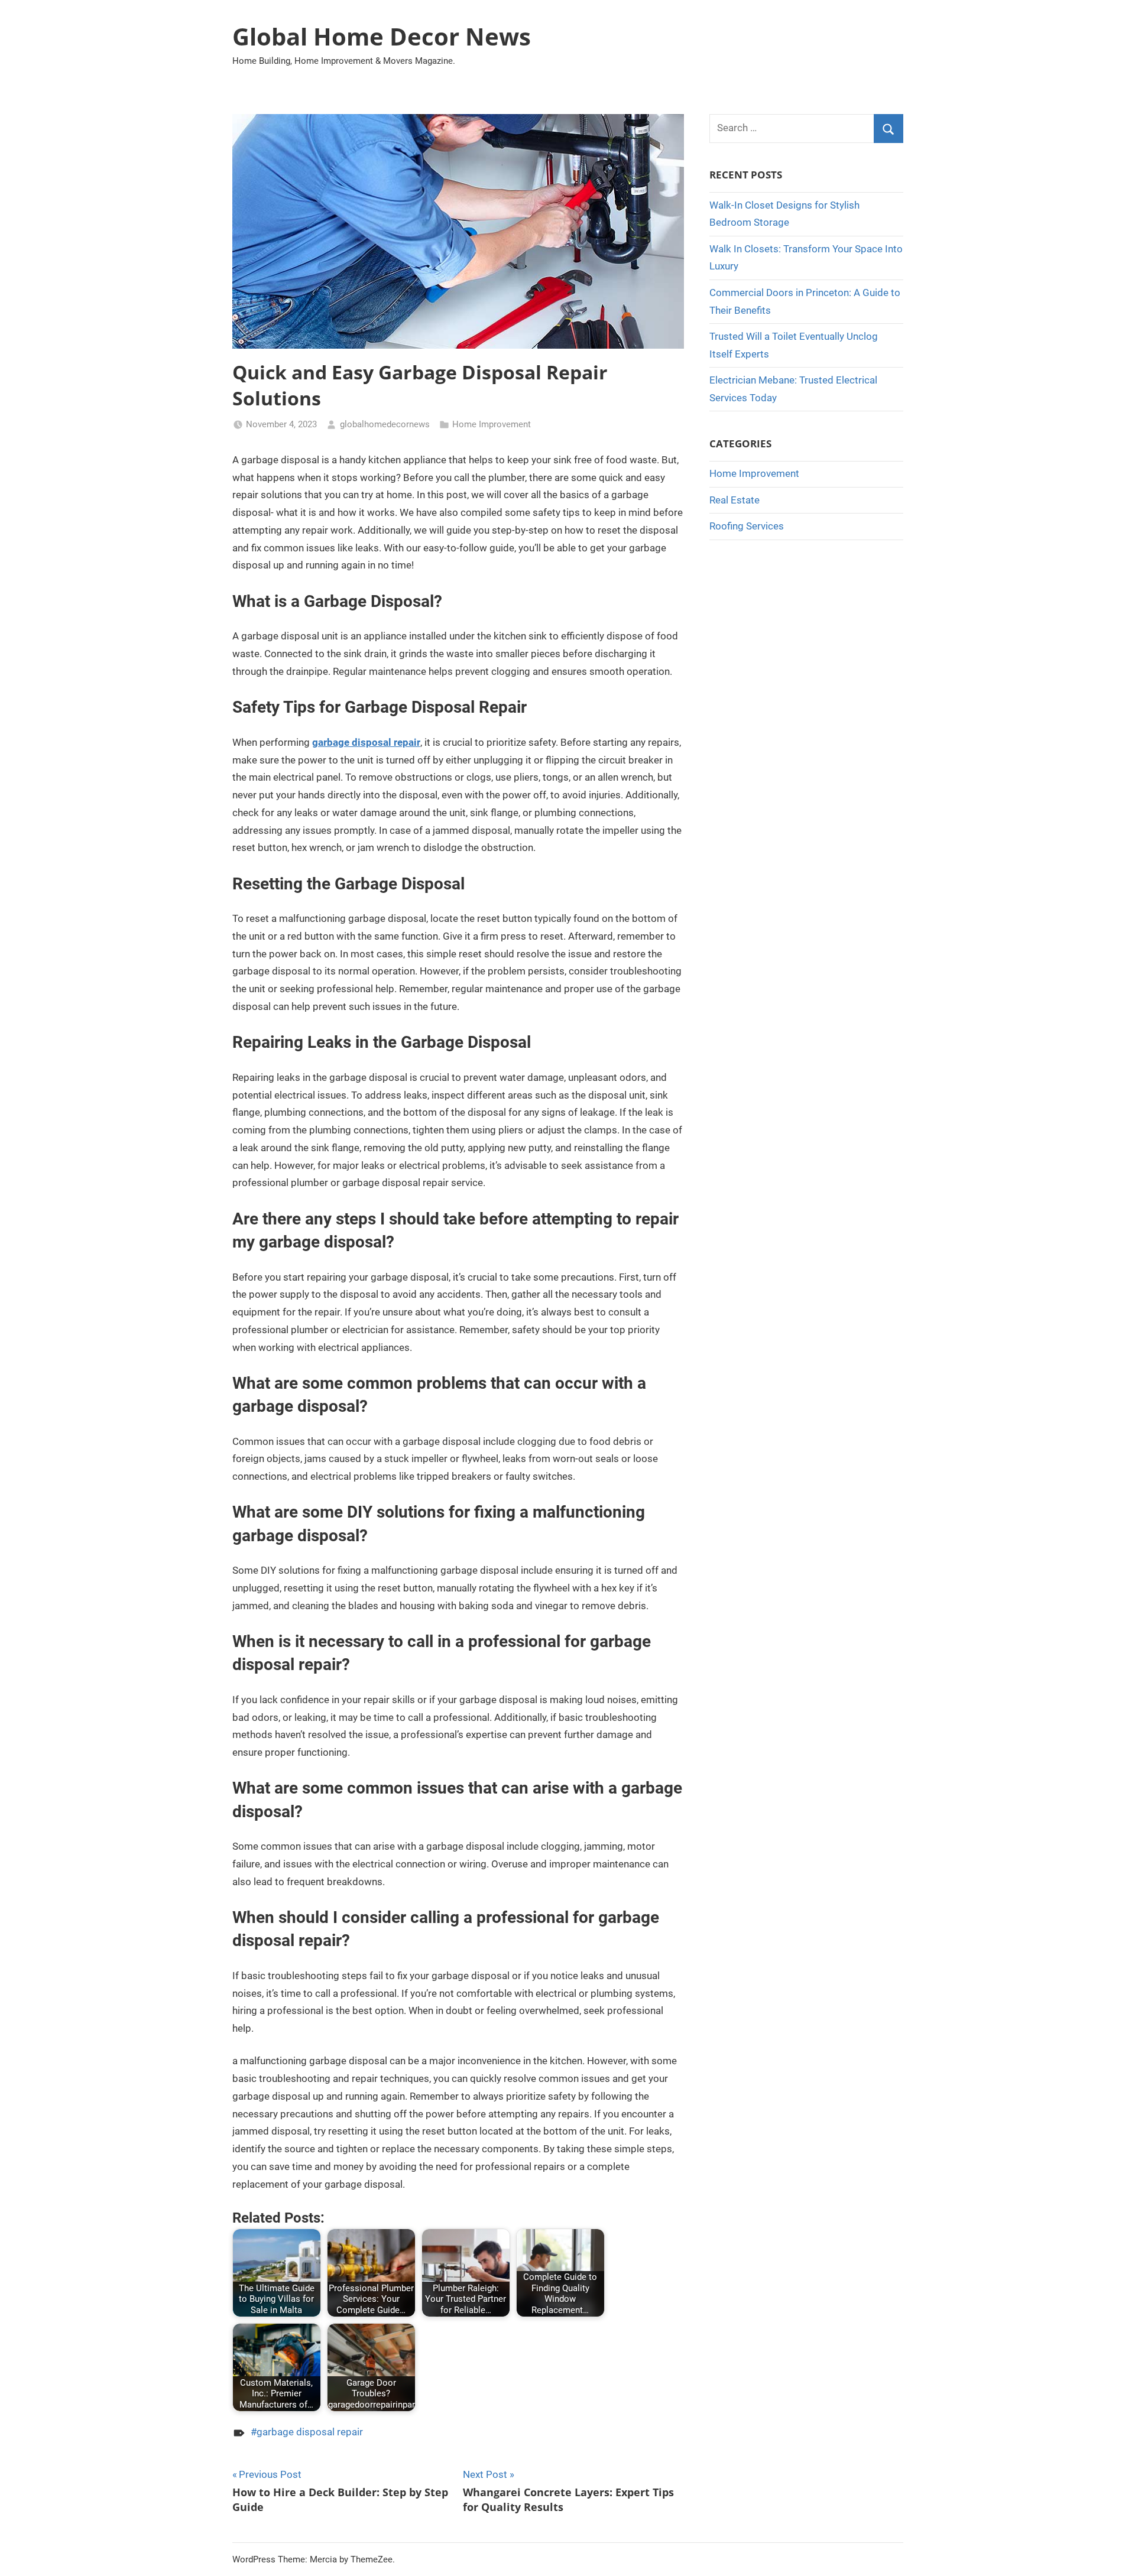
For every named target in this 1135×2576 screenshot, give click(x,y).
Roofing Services (747, 526)
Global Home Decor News (382, 36)
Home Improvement (492, 424)
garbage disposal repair (366, 742)
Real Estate (734, 500)
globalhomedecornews (385, 424)
